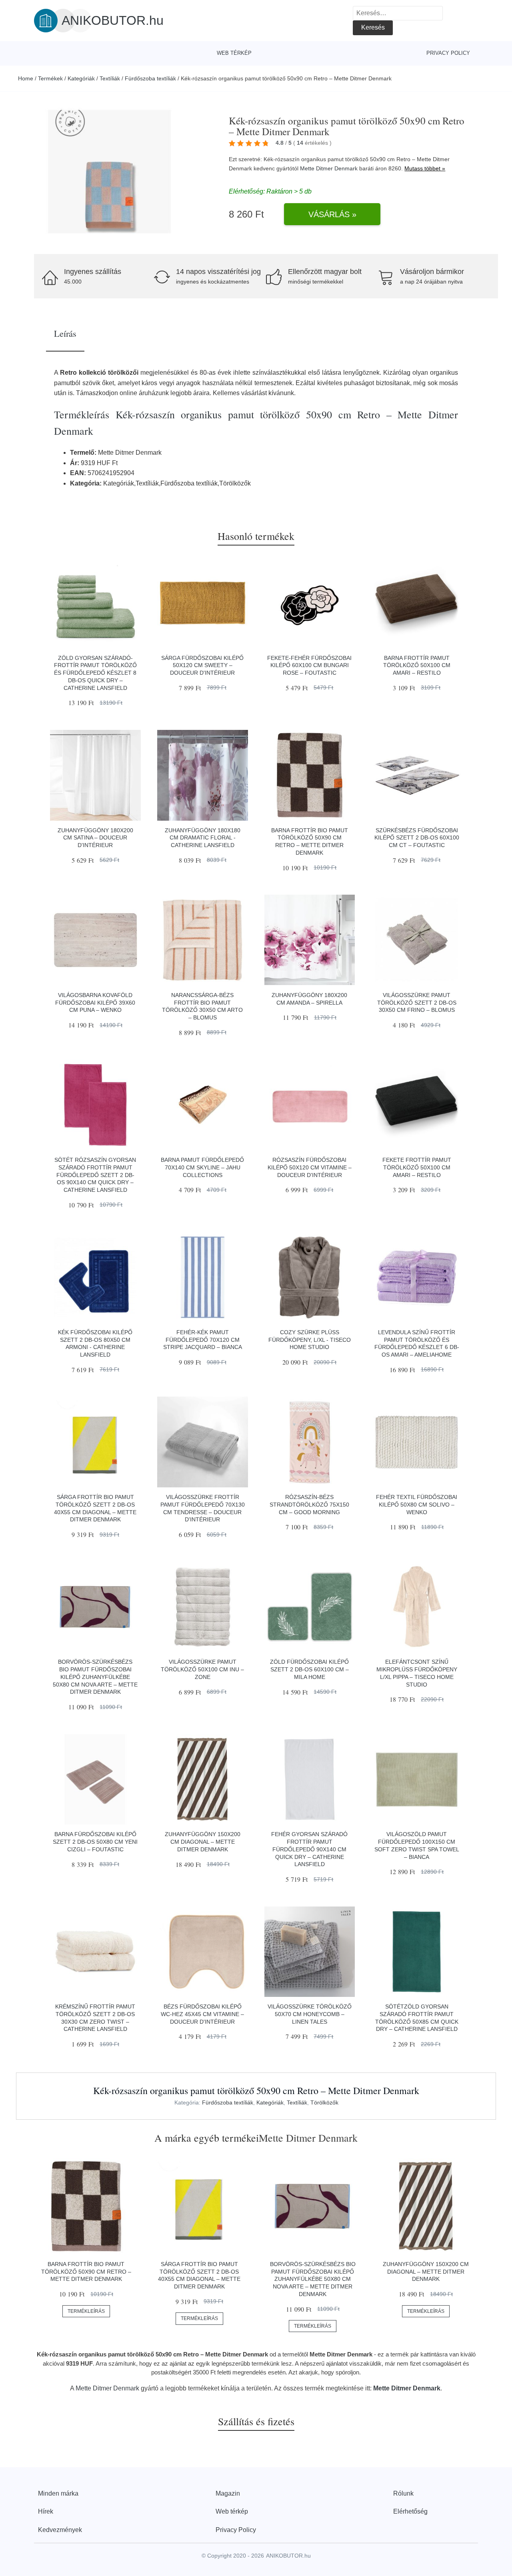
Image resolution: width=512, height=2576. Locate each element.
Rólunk (403, 2493)
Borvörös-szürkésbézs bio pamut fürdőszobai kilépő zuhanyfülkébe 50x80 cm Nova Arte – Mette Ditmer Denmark (95, 1677)
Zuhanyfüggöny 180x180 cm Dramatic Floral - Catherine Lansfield (203, 838)
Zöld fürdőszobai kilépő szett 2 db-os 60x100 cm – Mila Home (309, 1669)
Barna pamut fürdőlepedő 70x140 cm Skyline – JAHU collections (202, 1167)
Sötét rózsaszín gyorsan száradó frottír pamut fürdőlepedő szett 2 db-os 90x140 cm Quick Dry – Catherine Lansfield (95, 1175)
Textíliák (110, 78)
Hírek (46, 2511)
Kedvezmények (60, 2530)
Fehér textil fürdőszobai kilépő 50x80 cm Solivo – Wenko (417, 1504)
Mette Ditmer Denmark (329, 168)
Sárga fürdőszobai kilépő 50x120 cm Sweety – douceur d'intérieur (202, 665)
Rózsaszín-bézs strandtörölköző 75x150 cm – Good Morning (309, 1504)
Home (26, 78)
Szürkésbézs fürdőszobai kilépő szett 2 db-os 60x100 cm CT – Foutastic (417, 838)
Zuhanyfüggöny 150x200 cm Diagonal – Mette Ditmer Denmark (203, 1842)
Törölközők (324, 2102)
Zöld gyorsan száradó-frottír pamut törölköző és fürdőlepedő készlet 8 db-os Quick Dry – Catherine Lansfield (95, 673)
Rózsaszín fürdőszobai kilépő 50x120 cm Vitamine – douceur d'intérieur (310, 1167)
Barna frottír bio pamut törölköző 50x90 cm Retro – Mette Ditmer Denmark (86, 2271)
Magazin (228, 2493)
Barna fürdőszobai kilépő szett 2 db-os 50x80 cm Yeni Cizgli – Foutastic (95, 1842)
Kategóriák (81, 78)
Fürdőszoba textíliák (150, 78)
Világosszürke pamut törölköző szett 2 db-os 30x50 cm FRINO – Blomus (417, 1002)
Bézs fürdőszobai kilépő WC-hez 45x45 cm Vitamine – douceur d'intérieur (202, 2014)
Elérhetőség (410, 2511)
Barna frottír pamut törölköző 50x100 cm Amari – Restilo (417, 665)
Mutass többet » (425, 168)
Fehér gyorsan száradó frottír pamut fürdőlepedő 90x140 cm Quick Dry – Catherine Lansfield (309, 1849)
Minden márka (58, 2493)
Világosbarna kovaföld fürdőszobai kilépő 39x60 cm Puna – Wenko (95, 1002)
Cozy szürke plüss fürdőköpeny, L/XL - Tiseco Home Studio (310, 1340)
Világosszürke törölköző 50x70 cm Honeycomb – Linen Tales (310, 2014)
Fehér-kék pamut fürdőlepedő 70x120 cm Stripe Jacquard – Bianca (203, 1340)
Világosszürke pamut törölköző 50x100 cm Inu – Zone (202, 1669)
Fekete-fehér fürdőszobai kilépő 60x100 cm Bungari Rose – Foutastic (309, 665)
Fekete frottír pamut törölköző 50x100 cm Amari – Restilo (417, 1167)
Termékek (50, 78)
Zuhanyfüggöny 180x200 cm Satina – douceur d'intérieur (95, 838)
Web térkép (234, 53)
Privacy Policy (448, 53)
